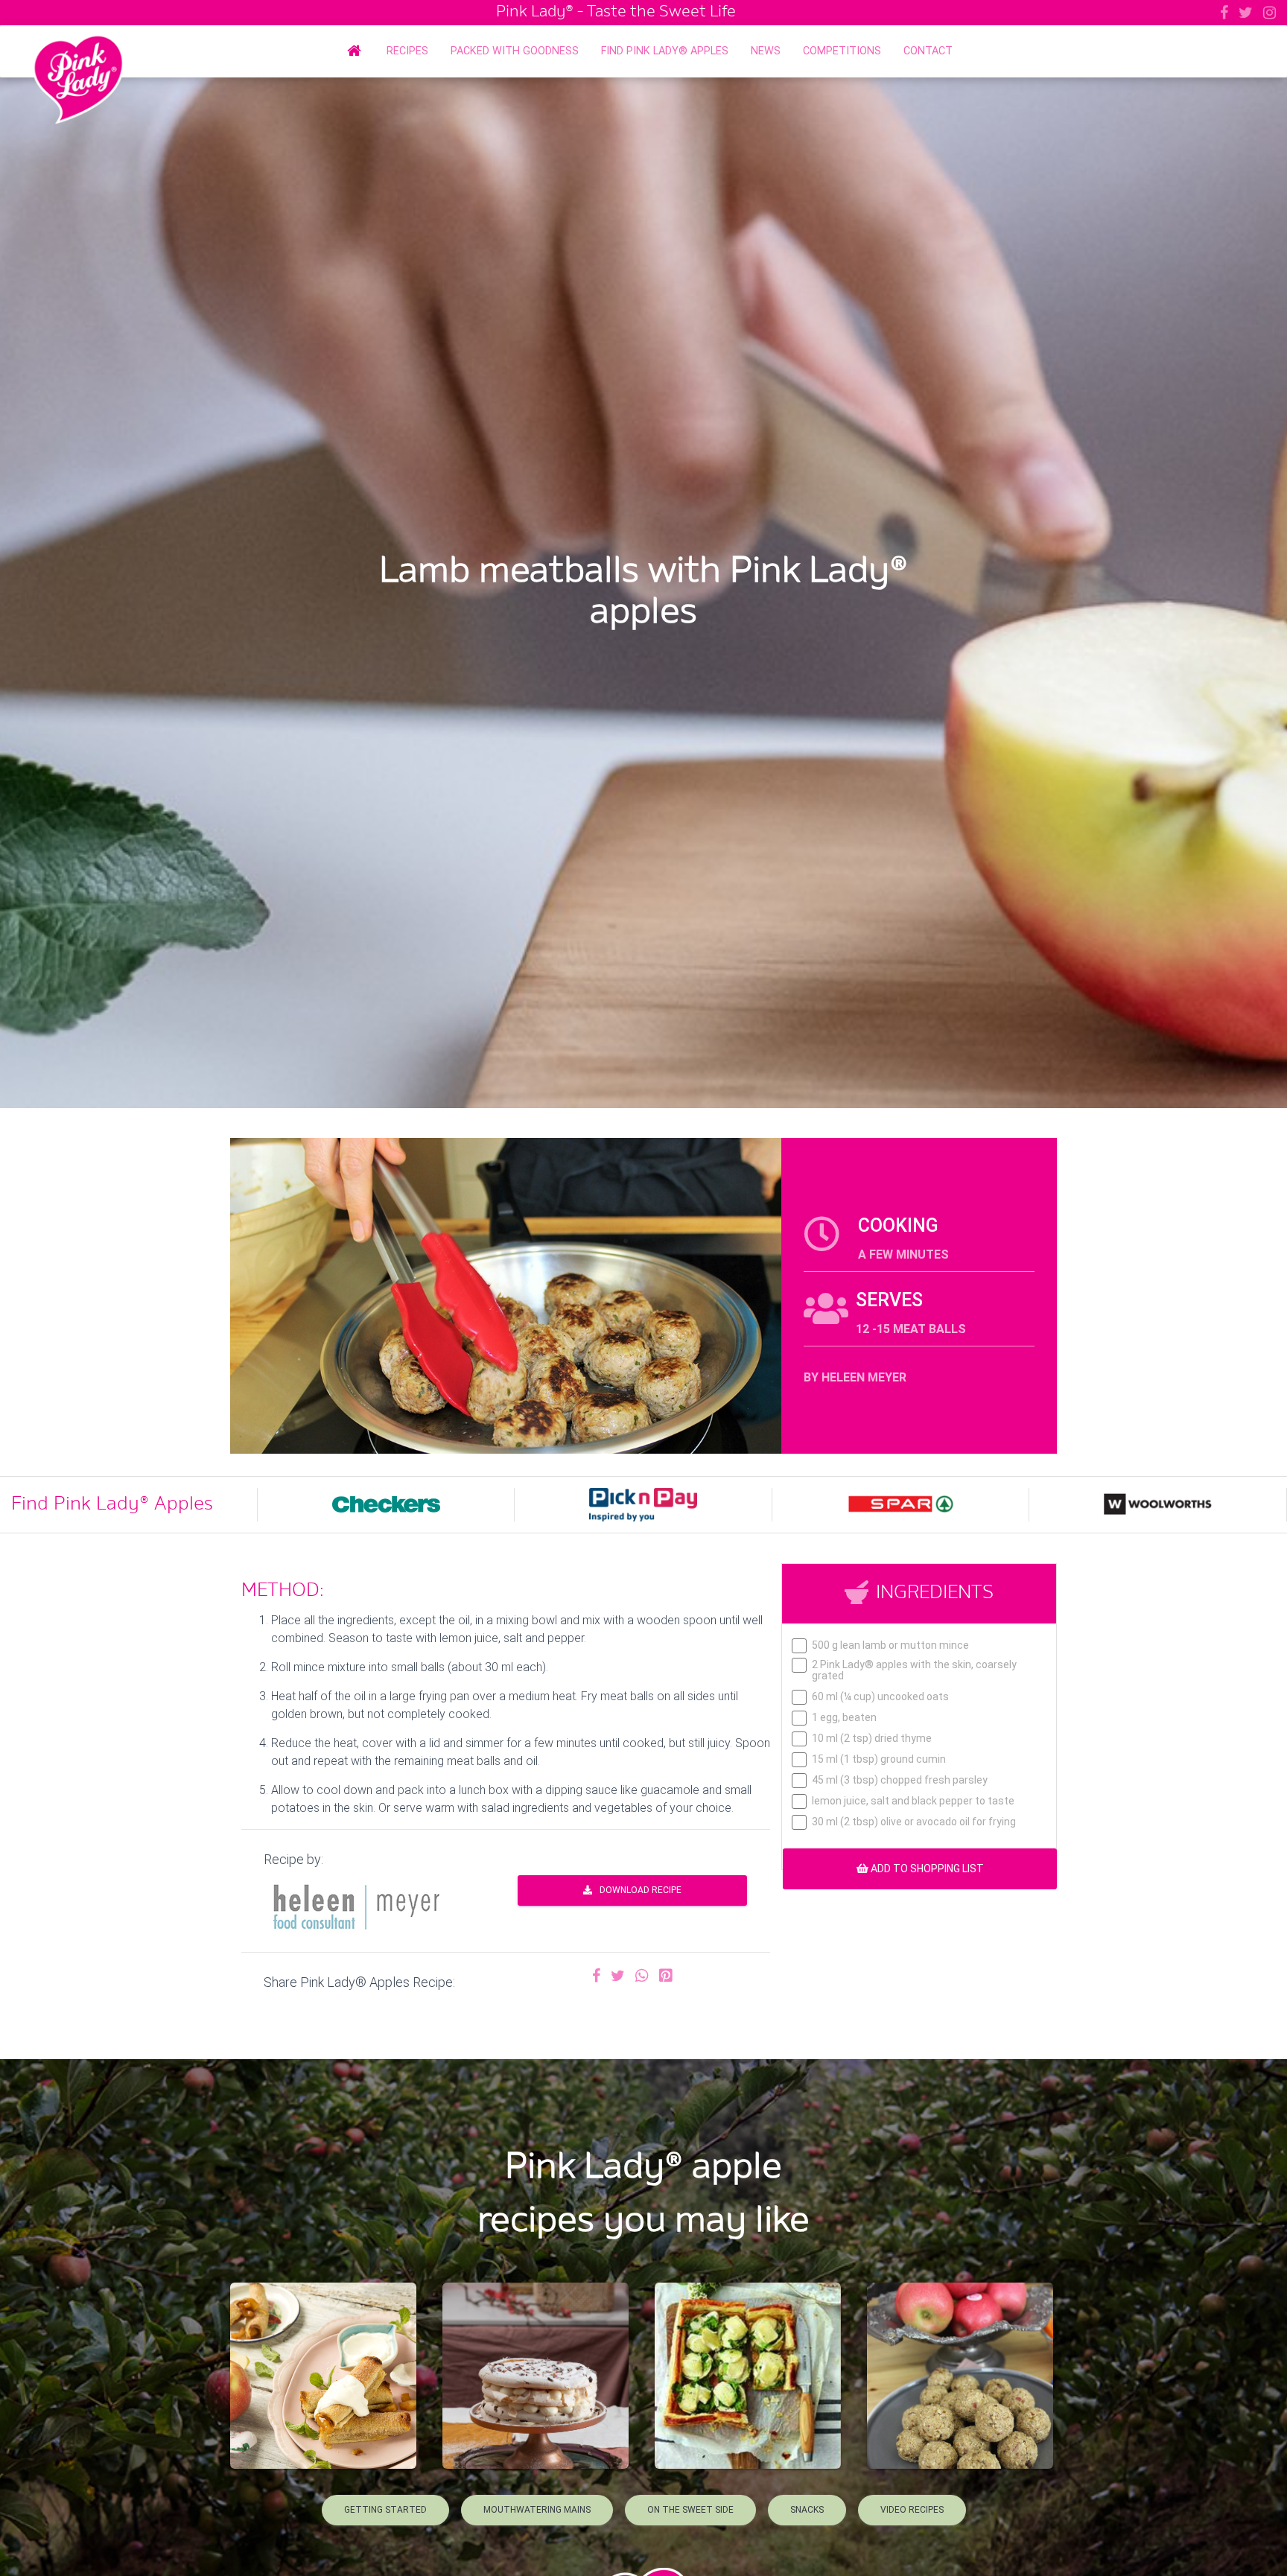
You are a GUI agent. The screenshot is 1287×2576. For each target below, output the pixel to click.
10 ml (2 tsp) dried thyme (872, 1739)
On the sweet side (690, 2510)
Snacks (807, 2510)
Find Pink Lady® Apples (665, 51)
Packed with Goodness (515, 51)
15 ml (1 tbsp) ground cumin (879, 1759)
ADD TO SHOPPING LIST (926, 1869)
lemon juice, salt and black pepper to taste (913, 1801)
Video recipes (912, 2510)
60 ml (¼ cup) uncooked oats (880, 1697)
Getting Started (385, 2510)
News (766, 51)
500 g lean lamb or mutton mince (890, 1645)
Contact (928, 51)
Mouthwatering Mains (537, 2510)
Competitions (842, 51)
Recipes (407, 51)
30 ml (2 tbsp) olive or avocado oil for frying (914, 1822)
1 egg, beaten (844, 1718)
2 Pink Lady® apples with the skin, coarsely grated (914, 1670)
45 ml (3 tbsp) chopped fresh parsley (900, 1780)
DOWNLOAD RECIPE (641, 1890)
